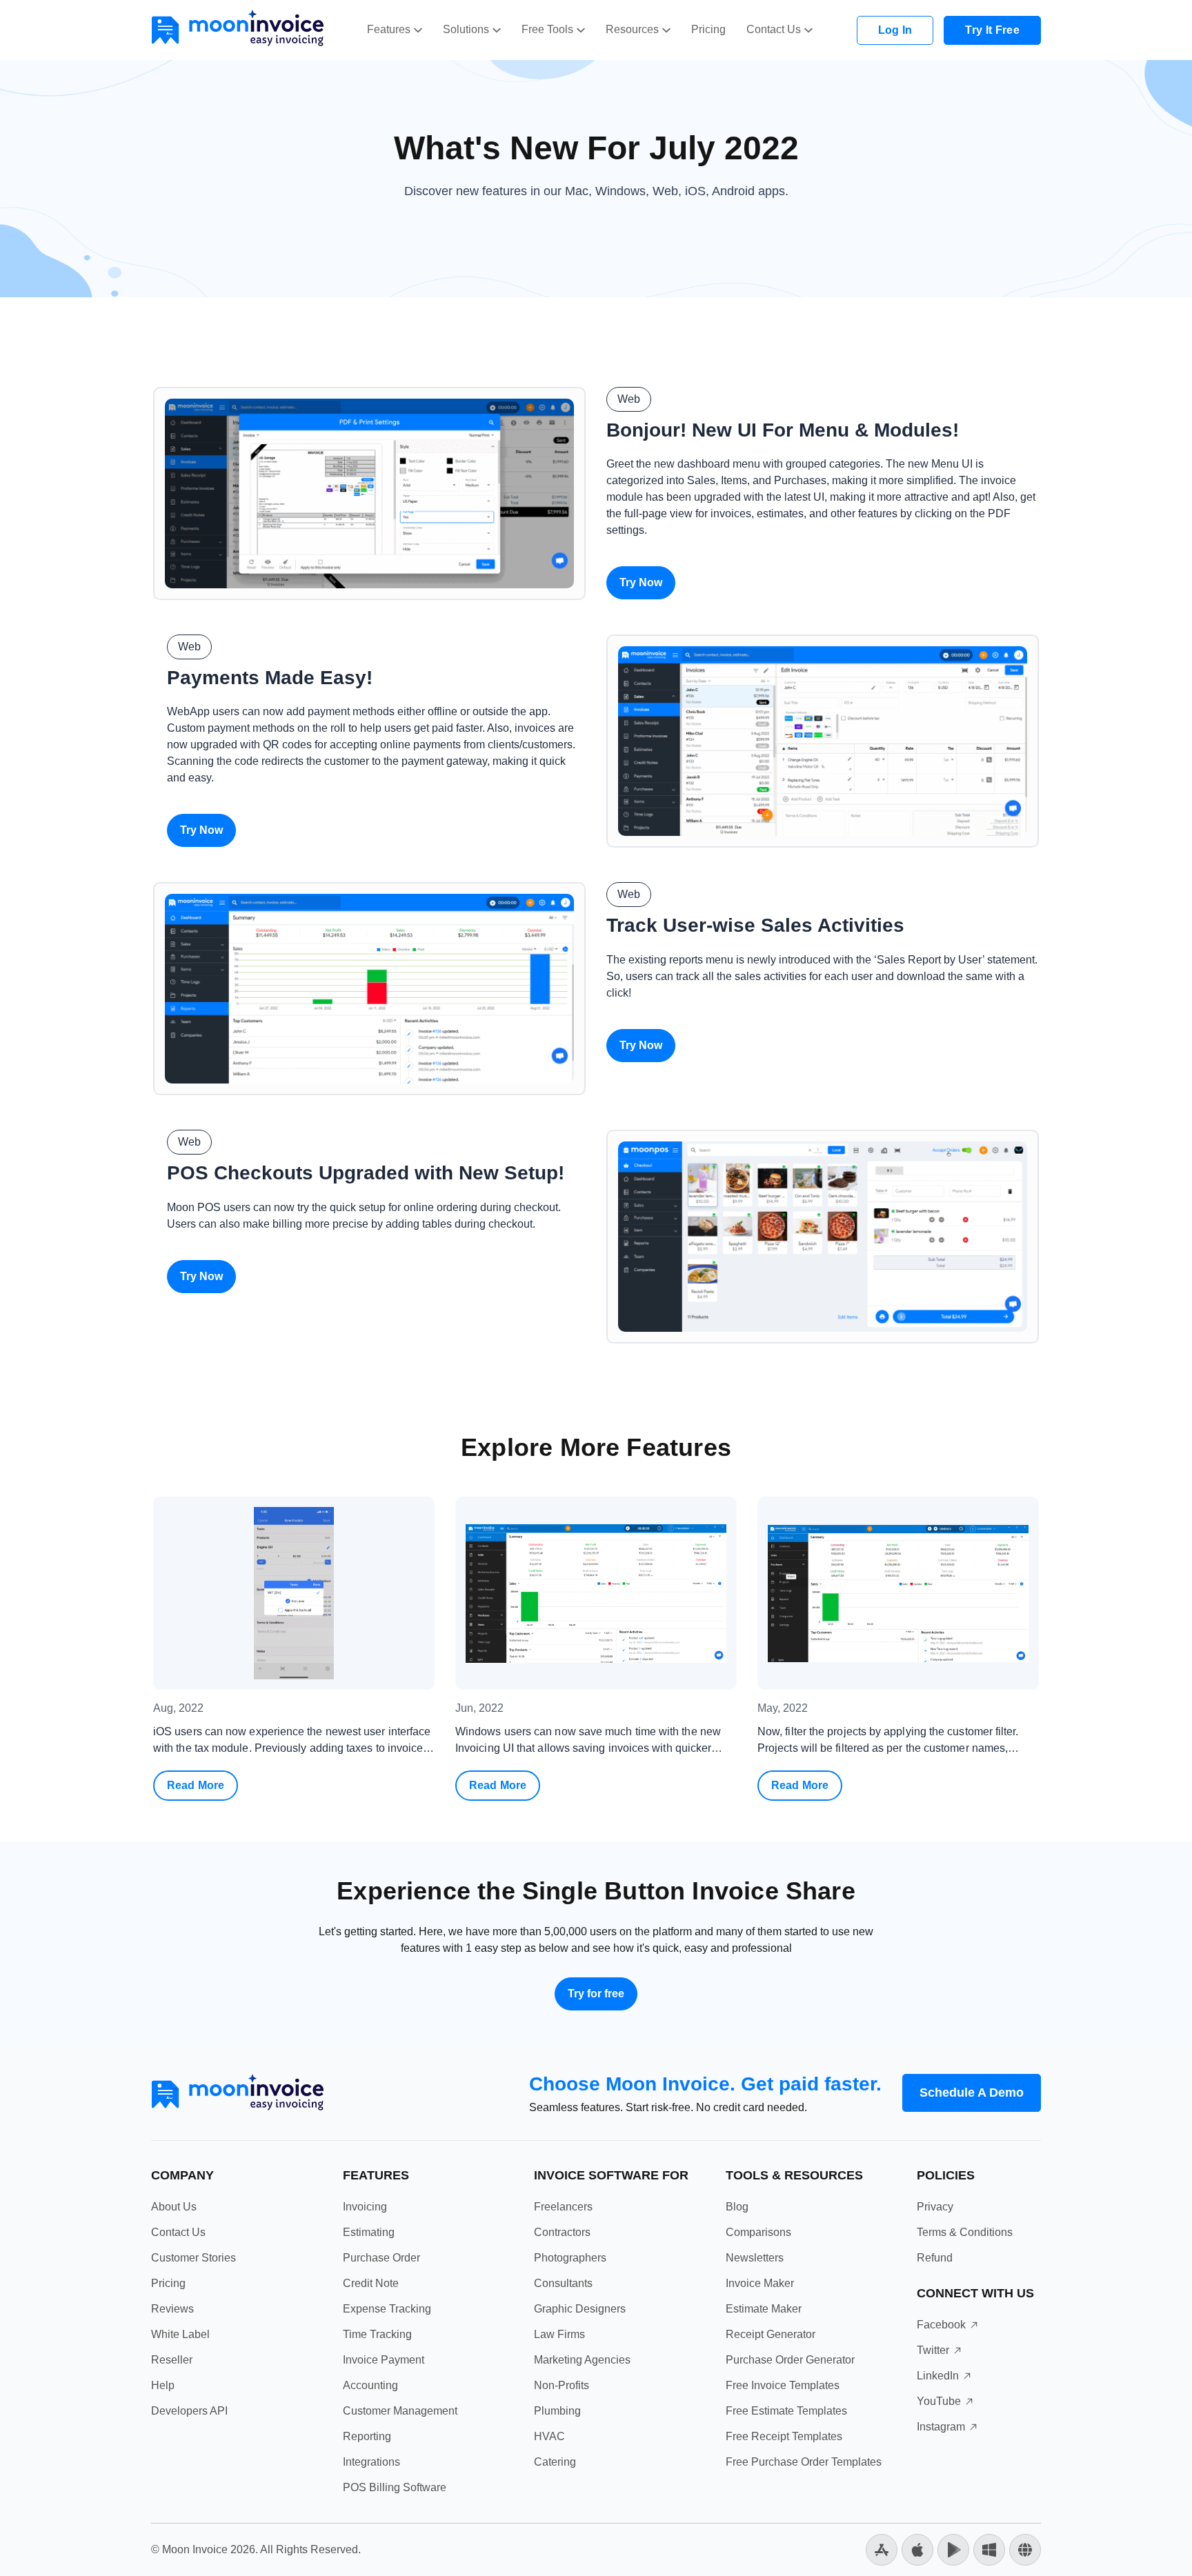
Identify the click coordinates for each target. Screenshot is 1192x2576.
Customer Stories (193, 2258)
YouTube (939, 2401)
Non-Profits (562, 2385)
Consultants (563, 2283)
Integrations (371, 2462)
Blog (737, 2207)
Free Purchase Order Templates (804, 2462)
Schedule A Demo (972, 2093)
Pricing (708, 29)
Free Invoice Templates (783, 2385)
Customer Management (400, 2411)
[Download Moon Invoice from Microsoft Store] (989, 2549)
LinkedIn (938, 2376)
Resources (632, 29)
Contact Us (774, 29)
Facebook (941, 2325)
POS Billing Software (395, 2487)
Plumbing (557, 2411)
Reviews (172, 2309)
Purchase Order (381, 2258)
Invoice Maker (760, 2283)
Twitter (933, 2350)
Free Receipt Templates (784, 2436)
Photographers (570, 2258)
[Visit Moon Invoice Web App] (1025, 2549)
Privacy (935, 2207)
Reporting (367, 2436)
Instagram (941, 2427)
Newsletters (755, 2258)
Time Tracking (377, 2334)
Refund (935, 2258)
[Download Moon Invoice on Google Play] (953, 2549)
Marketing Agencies (582, 2360)
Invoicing (365, 2207)
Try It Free (992, 30)
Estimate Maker (764, 2309)
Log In (895, 30)
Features (389, 29)
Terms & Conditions (965, 2232)
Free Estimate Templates (786, 2411)
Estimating (369, 2232)
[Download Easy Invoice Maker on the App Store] (917, 2549)
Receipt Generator (771, 2334)
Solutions (466, 29)
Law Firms (559, 2334)
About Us (174, 2207)
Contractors (562, 2232)
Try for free (596, 1994)
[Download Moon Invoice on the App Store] (882, 2549)
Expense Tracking (387, 2309)
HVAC (549, 2436)
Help (163, 2385)
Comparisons (758, 2232)
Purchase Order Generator (790, 2360)
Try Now (641, 582)
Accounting (370, 2385)
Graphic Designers (580, 2309)
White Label (180, 2334)
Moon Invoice (195, 2549)
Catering (555, 2462)
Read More (202, 1790)
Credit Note (371, 2283)
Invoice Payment (384, 2360)
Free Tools (547, 29)
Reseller (172, 2360)
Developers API (189, 2411)
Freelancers (563, 2207)
